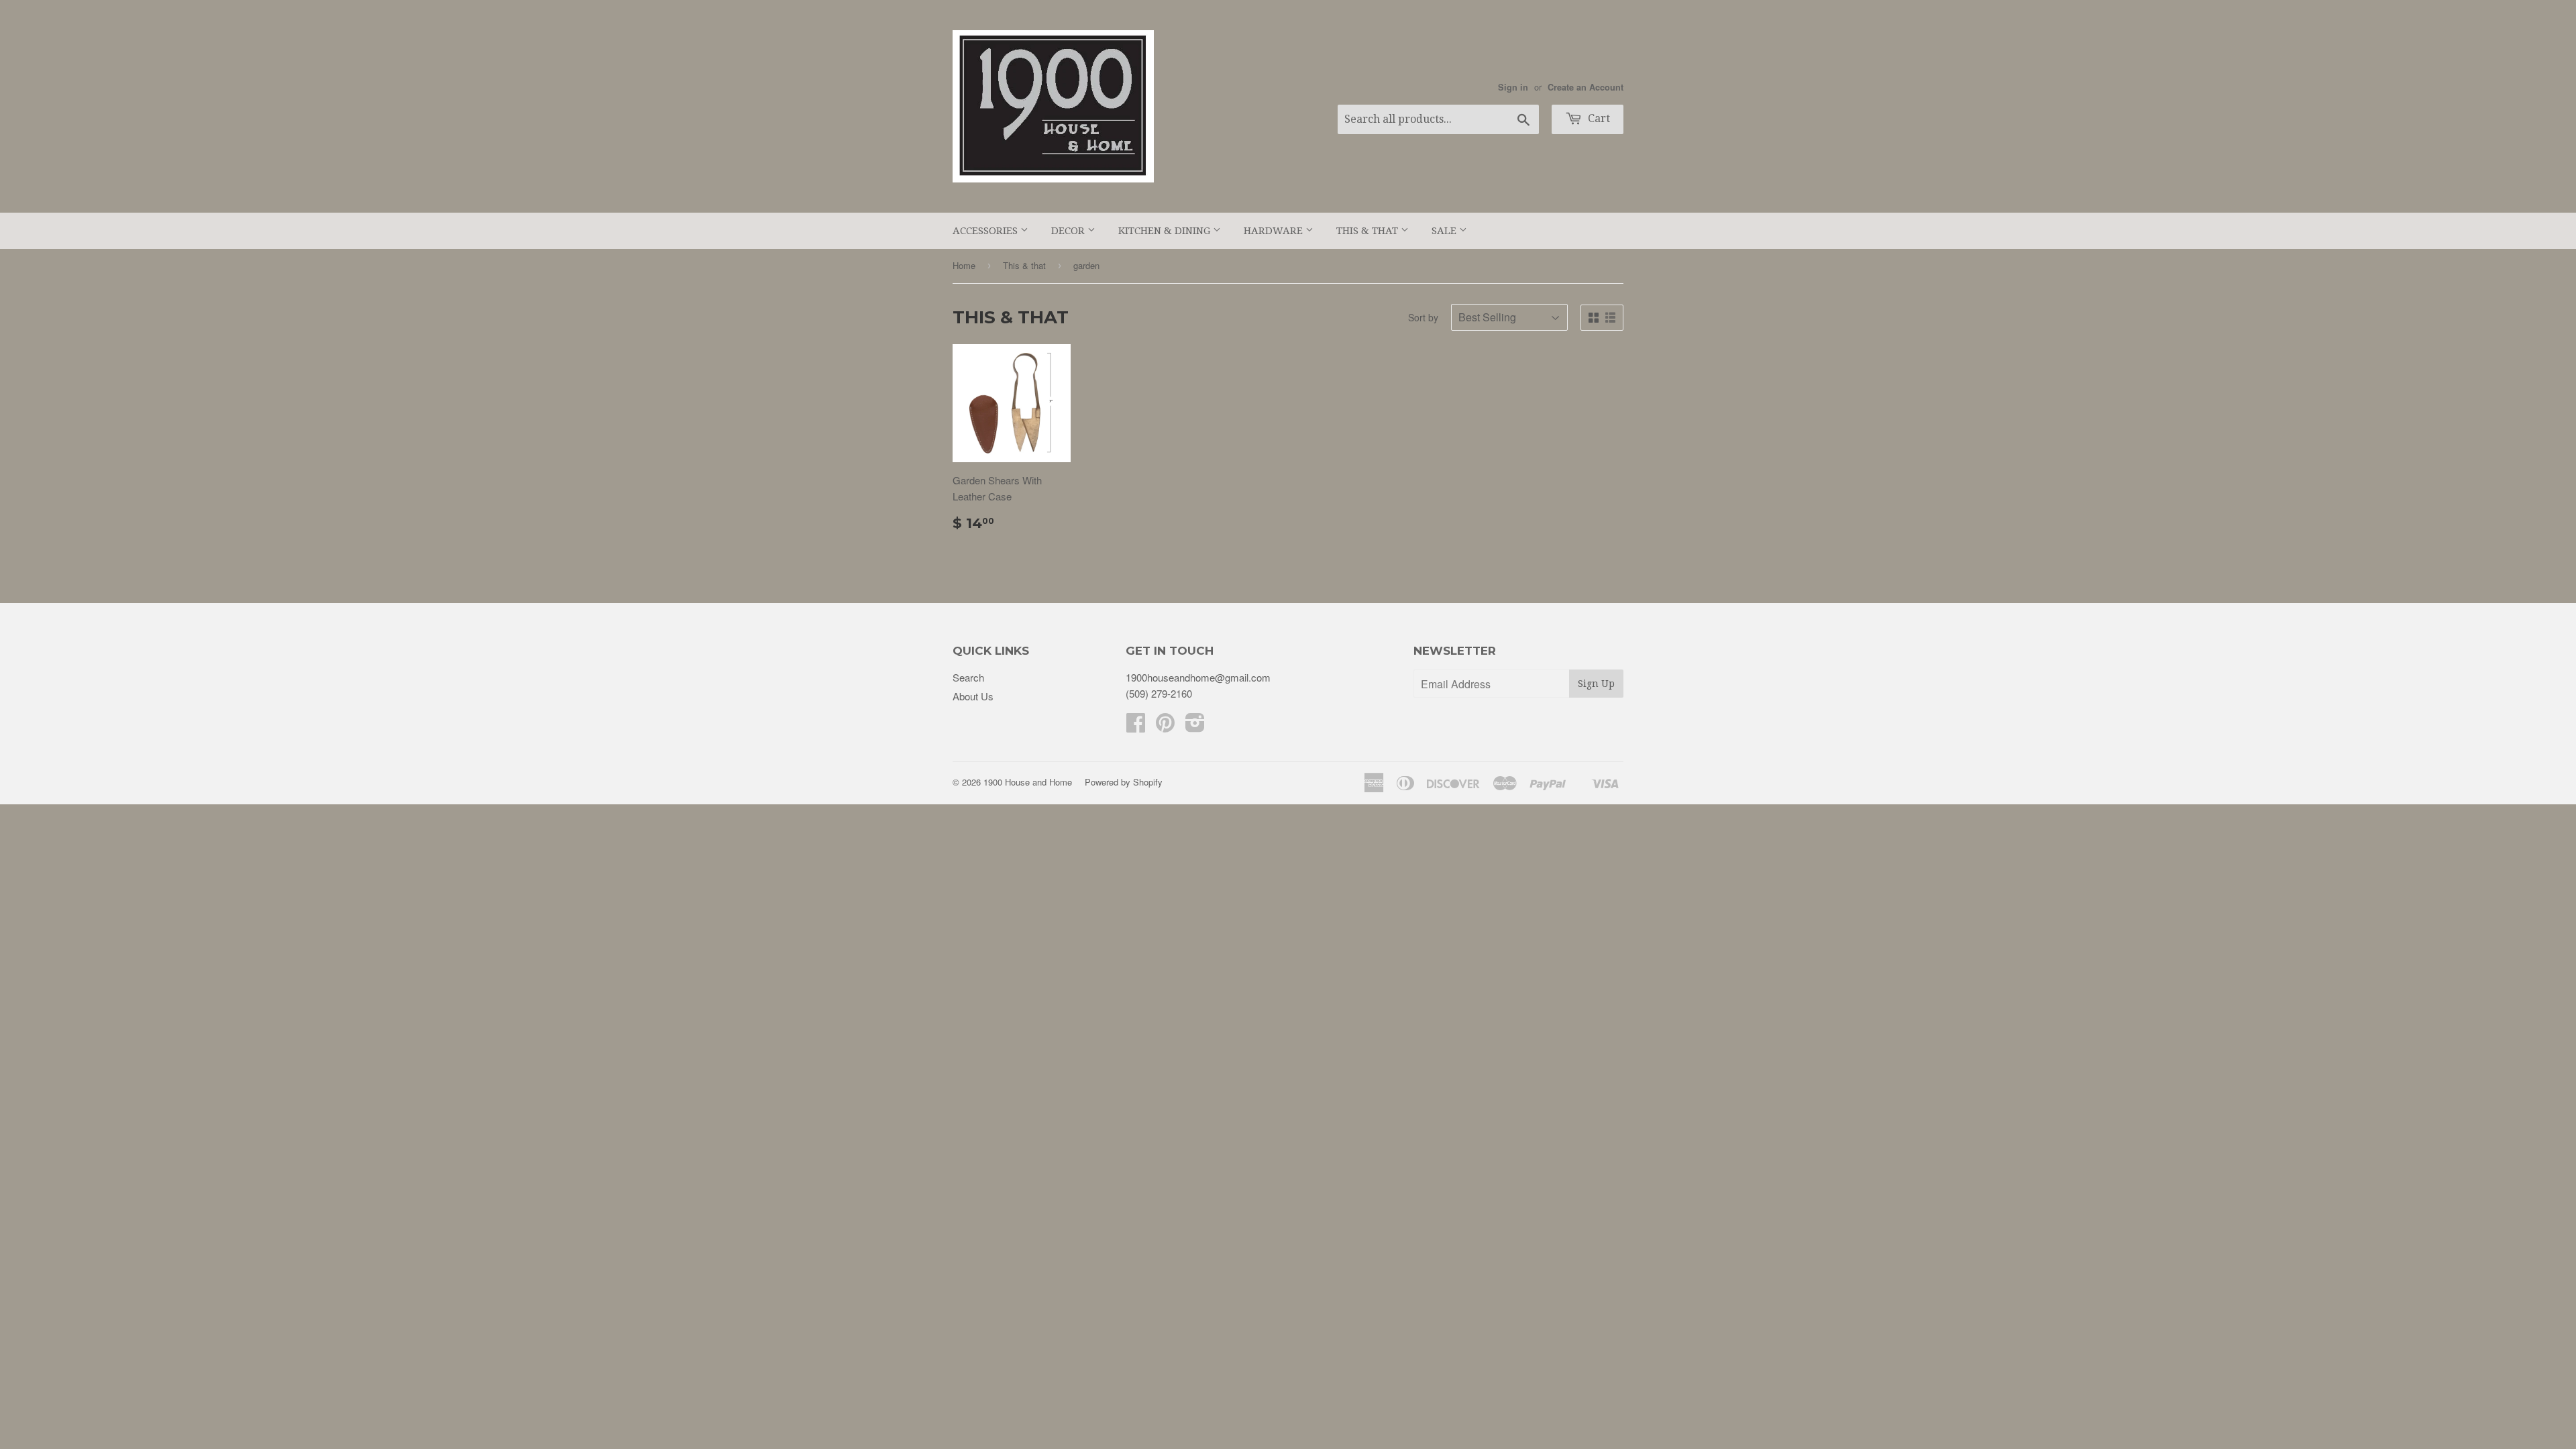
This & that (1024, 265)
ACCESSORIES (986, 231)
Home (964, 265)
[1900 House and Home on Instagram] (1195, 726)
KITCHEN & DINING (1166, 231)
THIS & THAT (1368, 231)
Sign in (1513, 87)
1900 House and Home (1028, 782)
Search (968, 677)
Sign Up (1596, 684)
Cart (1598, 118)
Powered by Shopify (1124, 782)
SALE (1445, 231)
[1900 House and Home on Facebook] (1136, 726)
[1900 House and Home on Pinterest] (1165, 726)
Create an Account (1586, 87)
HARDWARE (1275, 231)
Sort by (1423, 317)
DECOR (1069, 231)
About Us (973, 696)
